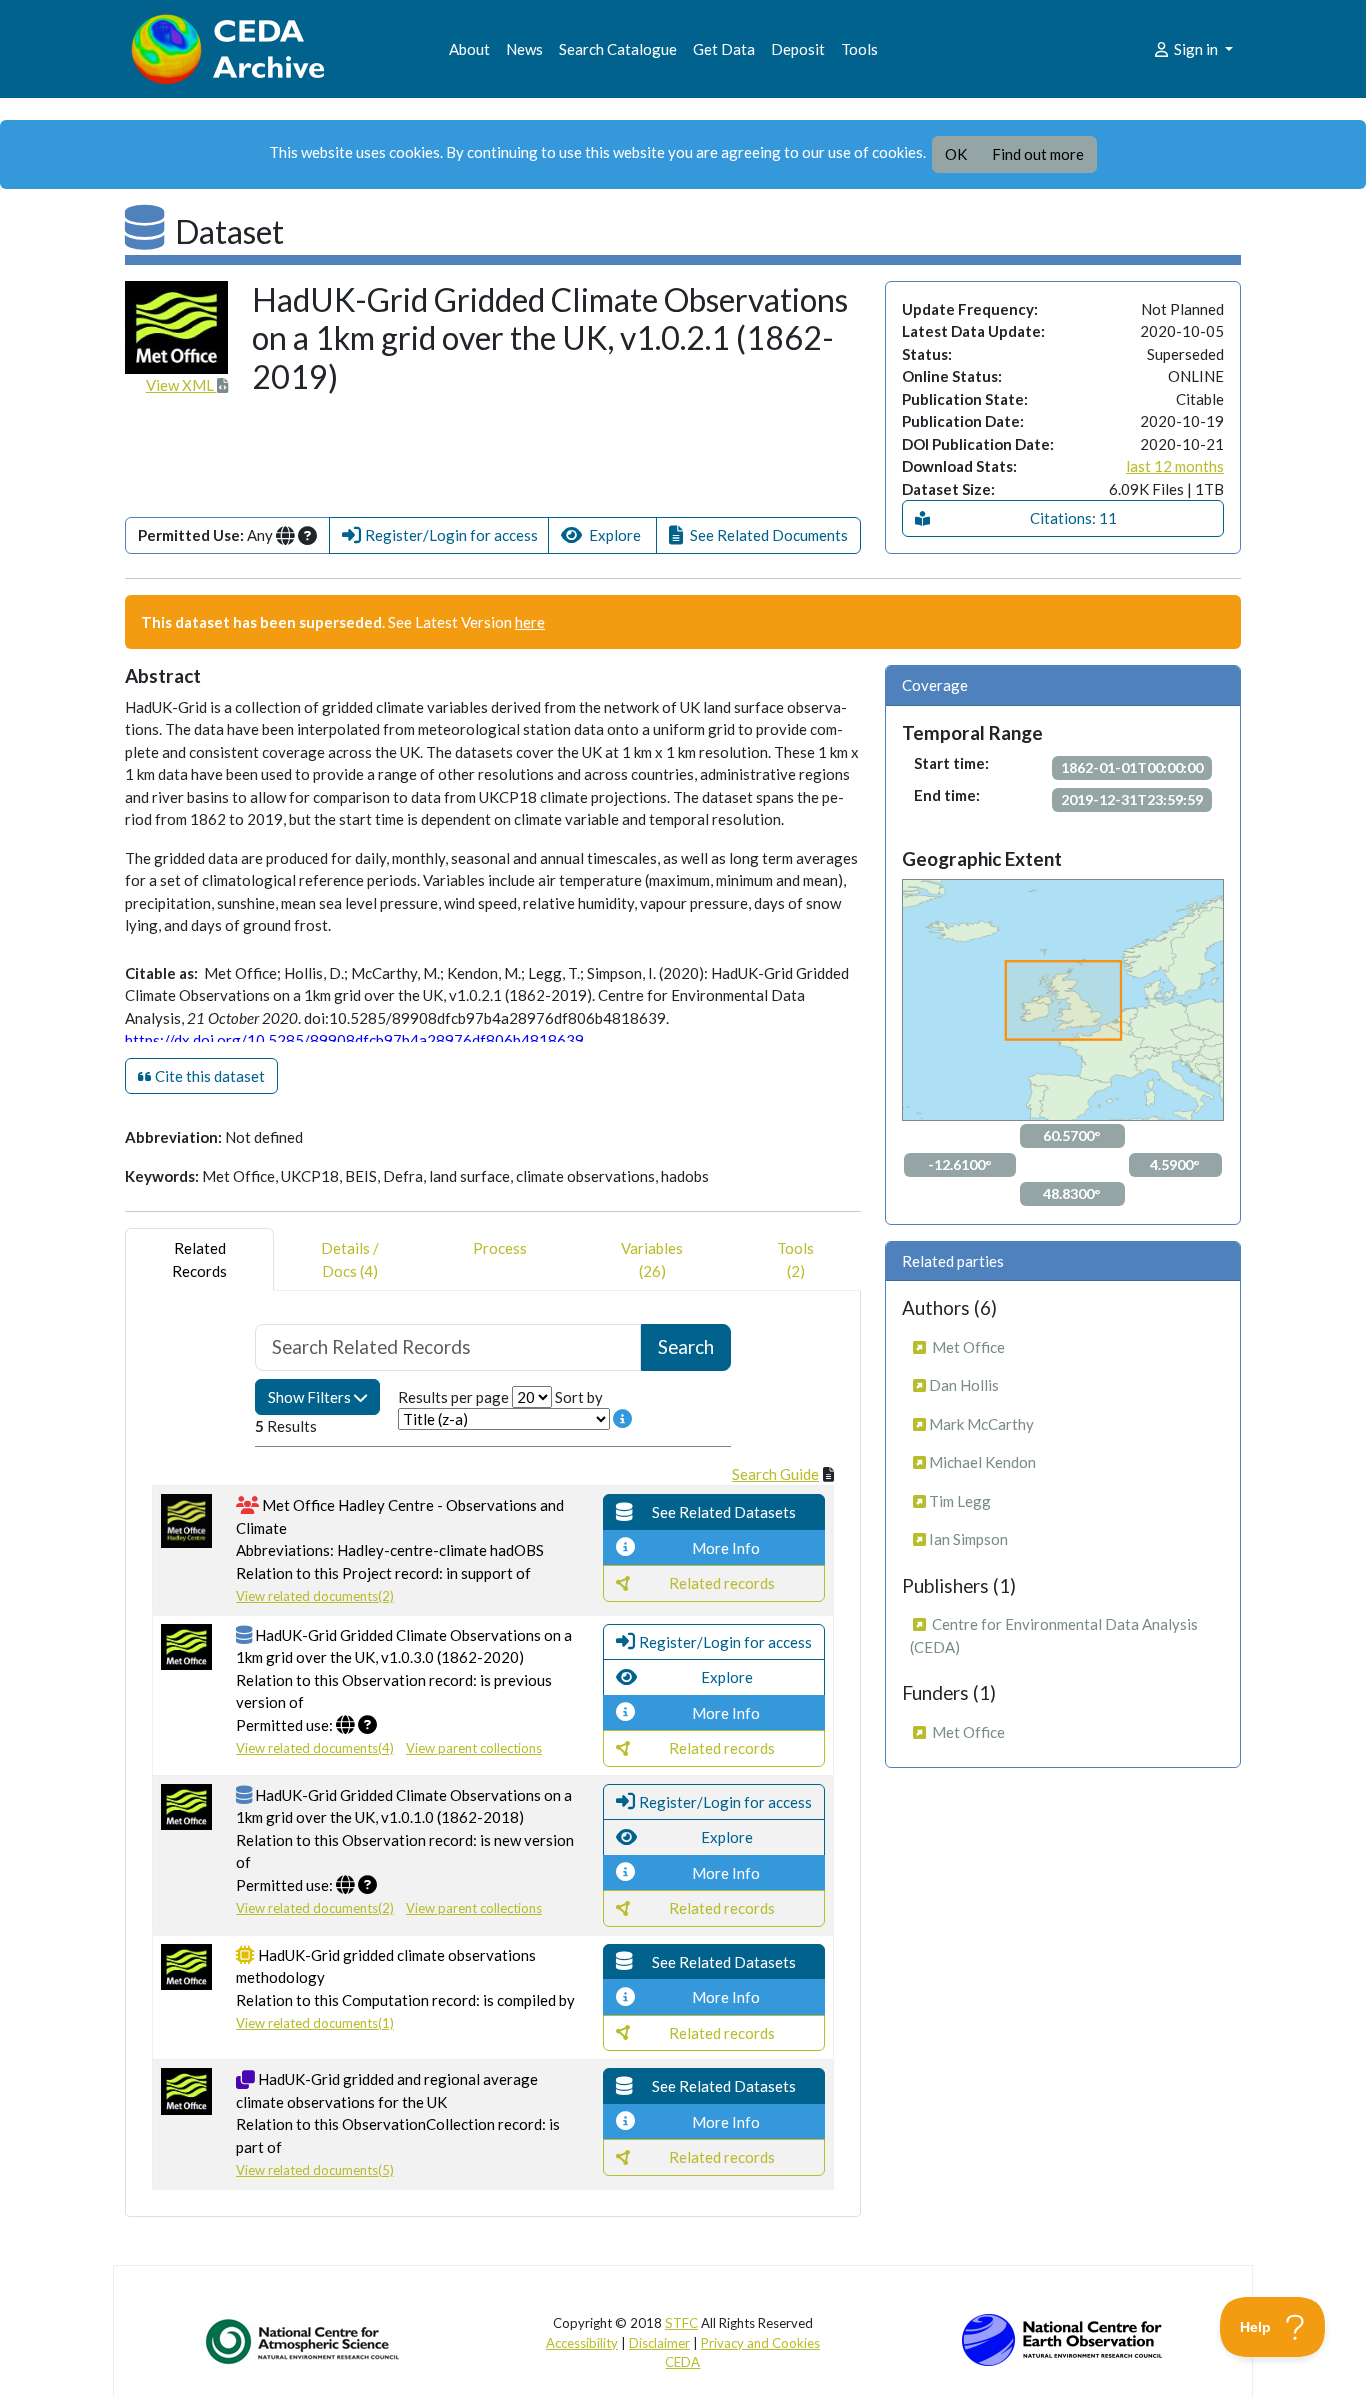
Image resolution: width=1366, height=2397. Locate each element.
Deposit (798, 49)
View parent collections (474, 1748)
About (469, 49)
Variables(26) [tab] (652, 1259)
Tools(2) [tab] (795, 1259)
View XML (181, 385)
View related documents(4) (315, 1748)
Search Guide (775, 1474)
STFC (681, 2323)
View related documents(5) (315, 2170)
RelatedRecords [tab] (199, 1259)
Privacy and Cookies (760, 2343)
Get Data (724, 49)
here (530, 622)
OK (956, 154)
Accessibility (582, 2343)
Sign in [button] (1196, 49)
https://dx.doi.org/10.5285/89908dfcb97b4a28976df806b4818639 (354, 1040)
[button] (439, 535)
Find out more (1038, 154)
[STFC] (1062, 2338)
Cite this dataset (208, 1076)
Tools (859, 49)
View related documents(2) (315, 1596)
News (524, 49)
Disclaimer (659, 2343)
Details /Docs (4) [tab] (350, 1259)
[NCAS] (304, 2341)
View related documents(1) (315, 2023)
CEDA (682, 2362)
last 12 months (1175, 466)
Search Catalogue (618, 49)
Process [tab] (500, 1248)
